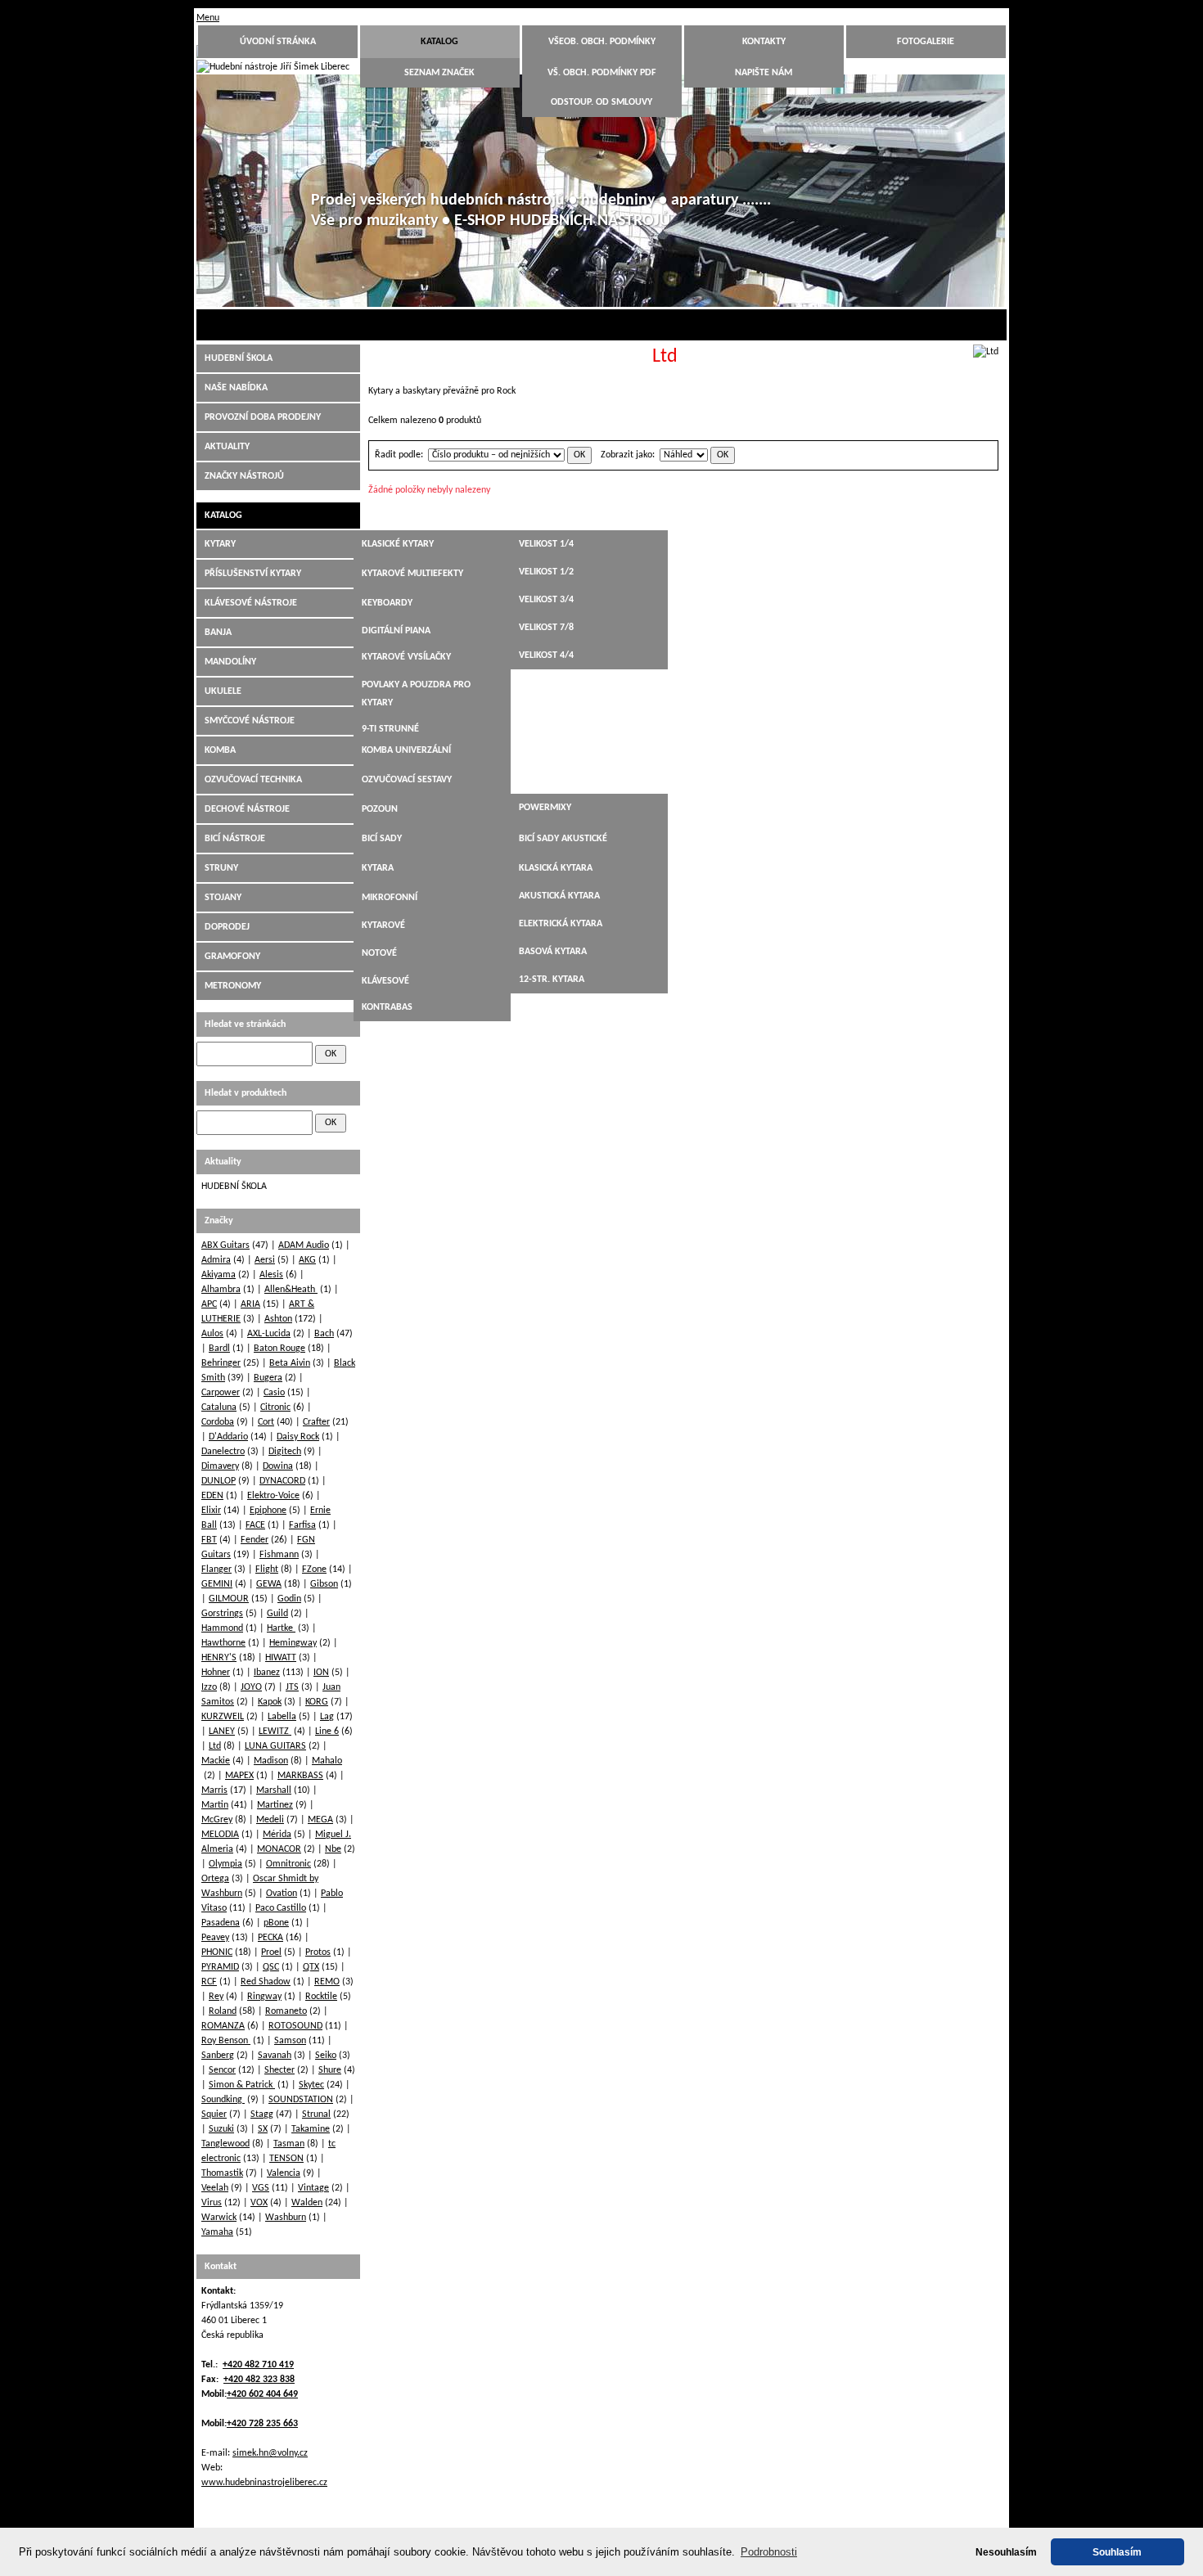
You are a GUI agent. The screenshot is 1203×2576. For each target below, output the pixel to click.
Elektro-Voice (273, 1496)
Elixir (211, 1511)
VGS (261, 2188)
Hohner (216, 1673)
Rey (216, 1997)
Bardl (219, 1349)
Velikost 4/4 (546, 655)
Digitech (285, 1452)
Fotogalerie (926, 42)
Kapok (270, 1702)
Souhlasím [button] (1117, 2552)
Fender (255, 1540)
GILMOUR (229, 1599)
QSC (271, 1967)
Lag (327, 1717)
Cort (266, 1422)
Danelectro (223, 1452)
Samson (290, 2041)
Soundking (223, 2100)
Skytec (311, 2085)
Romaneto (286, 2011)
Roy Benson (226, 2041)
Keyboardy (387, 603)
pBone (276, 1923)
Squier (214, 2114)
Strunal (316, 2114)
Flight (267, 1569)
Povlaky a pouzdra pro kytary (416, 694)
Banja (218, 633)
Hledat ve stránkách (245, 1025)
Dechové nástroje (247, 809)
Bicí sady (382, 839)
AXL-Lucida (269, 1334)
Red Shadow (266, 1982)
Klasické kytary (398, 544)
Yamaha (217, 2232)
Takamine (311, 2129)
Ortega (215, 1879)
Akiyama (219, 1275)
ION (321, 1673)
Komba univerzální (406, 750)
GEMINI (217, 1584)
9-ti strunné (390, 729)
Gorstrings (222, 1614)
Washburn (286, 2218)
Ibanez (267, 1673)
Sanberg (218, 2056)
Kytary (220, 544)
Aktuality (227, 447)
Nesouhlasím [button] (1006, 2552)
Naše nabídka (236, 388)
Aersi (265, 1260)
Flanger (216, 1569)
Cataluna (219, 1407)
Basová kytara (553, 952)
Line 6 (327, 1732)
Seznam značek (439, 73)
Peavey (215, 1938)
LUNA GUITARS (275, 1746)
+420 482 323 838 (259, 2380)
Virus (212, 2203)
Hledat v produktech (246, 1093)
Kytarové (383, 925)
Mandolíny (230, 662)
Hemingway (293, 1643)
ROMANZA (223, 2026)
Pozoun (380, 809)
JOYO (251, 1687)
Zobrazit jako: (628, 455)
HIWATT (281, 1658)
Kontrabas (387, 1007)
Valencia (284, 2173)
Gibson (324, 1584)
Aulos (212, 1334)
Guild (277, 1614)
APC (209, 1304)
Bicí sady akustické (563, 839)
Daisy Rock (298, 1437)
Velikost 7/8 (546, 628)
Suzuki (221, 2129)
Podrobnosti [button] (769, 2552)
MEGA (320, 1820)
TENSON (286, 2159)
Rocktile (321, 1997)
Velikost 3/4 (546, 600)
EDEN (212, 1496)
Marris (214, 1790)
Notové (379, 953)
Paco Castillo (281, 1908)
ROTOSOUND (295, 2026)
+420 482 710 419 (258, 2365)
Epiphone (268, 1511)
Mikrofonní (390, 898)
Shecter (279, 2070)
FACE (255, 1525)
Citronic (275, 1407)
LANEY (222, 1732)
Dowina (278, 1466)
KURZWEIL (223, 1717)
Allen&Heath (291, 1290)
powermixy (545, 808)
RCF (209, 1982)
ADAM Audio (304, 1245)
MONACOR (279, 1849)
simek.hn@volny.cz (270, 2453)
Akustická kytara (559, 896)
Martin (215, 1805)
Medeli (270, 1820)
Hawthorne (223, 1643)
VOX (259, 2203)
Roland (223, 2011)
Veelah (215, 2188)
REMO (327, 1982)
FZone (314, 1569)
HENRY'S (219, 1658)
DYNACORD (282, 1481)
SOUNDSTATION (301, 2100)
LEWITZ (275, 1732)
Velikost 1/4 (546, 544)
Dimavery (220, 1466)
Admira (216, 1260)
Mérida (277, 1835)
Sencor (222, 2070)
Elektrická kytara (561, 924)
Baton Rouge (279, 1349)
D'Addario (228, 1437)
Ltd (215, 1746)
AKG (307, 1260)
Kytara (378, 868)
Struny (221, 868)
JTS (292, 1687)
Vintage (313, 2188)
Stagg (262, 2114)
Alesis (271, 1275)
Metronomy (233, 986)
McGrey (217, 1820)
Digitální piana (396, 631)
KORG (317, 1702)
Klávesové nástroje (251, 603)
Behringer (221, 1363)
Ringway (264, 1997)
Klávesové (385, 981)
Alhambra (221, 1290)
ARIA (250, 1304)
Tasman (289, 2144)
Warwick (219, 2218)
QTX (311, 1967)
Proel (271, 1952)
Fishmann (279, 1555)
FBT (209, 1540)
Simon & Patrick (242, 2085)
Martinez (275, 1805)
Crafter (316, 1422)
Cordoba (218, 1422)
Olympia (225, 1864)
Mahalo (327, 1761)
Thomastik (222, 2173)
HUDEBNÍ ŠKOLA (239, 358)
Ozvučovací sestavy (407, 780)
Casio (274, 1393)
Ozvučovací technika (253, 780)
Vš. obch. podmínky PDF (602, 73)
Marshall (274, 1790)
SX (263, 2129)
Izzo (209, 1687)
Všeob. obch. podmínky (602, 42)
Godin (289, 1599)
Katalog (439, 42)
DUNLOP (219, 1481)
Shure (330, 2070)
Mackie (216, 1761)
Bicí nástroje (235, 839)
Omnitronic (288, 1864)
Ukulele (223, 691)
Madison (271, 1761)
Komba (220, 750)
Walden (307, 2203)
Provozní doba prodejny (263, 417)
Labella (282, 1717)
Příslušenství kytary (253, 574)
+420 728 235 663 (262, 2424)
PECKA (270, 1938)
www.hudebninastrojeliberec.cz (264, 2483)
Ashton (278, 1319)
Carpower (221, 1393)
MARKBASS (300, 1776)
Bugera (268, 1378)
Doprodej (227, 927)
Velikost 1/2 (546, 572)
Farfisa (302, 1525)
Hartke (281, 1628)
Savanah (275, 2056)
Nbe (333, 1849)
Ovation (282, 1894)
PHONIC (217, 1952)
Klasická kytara (556, 868)
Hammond (222, 1628)
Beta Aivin (290, 1363)
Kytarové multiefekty (412, 574)
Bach (324, 1334)
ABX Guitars (225, 1245)
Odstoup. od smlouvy (601, 102)
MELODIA (220, 1835)
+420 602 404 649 (262, 2394)
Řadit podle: (399, 455)
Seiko (326, 2056)
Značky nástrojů (244, 476)
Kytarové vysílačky (406, 657)
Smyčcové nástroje (250, 721)
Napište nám (764, 73)
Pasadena (221, 1923)
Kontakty (764, 42)
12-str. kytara (552, 980)
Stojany (223, 898)
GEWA (269, 1584)
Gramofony (232, 957)
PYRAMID (220, 1967)
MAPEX (239, 1776)
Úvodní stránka (278, 42)
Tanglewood (225, 2144)
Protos (318, 1952)
